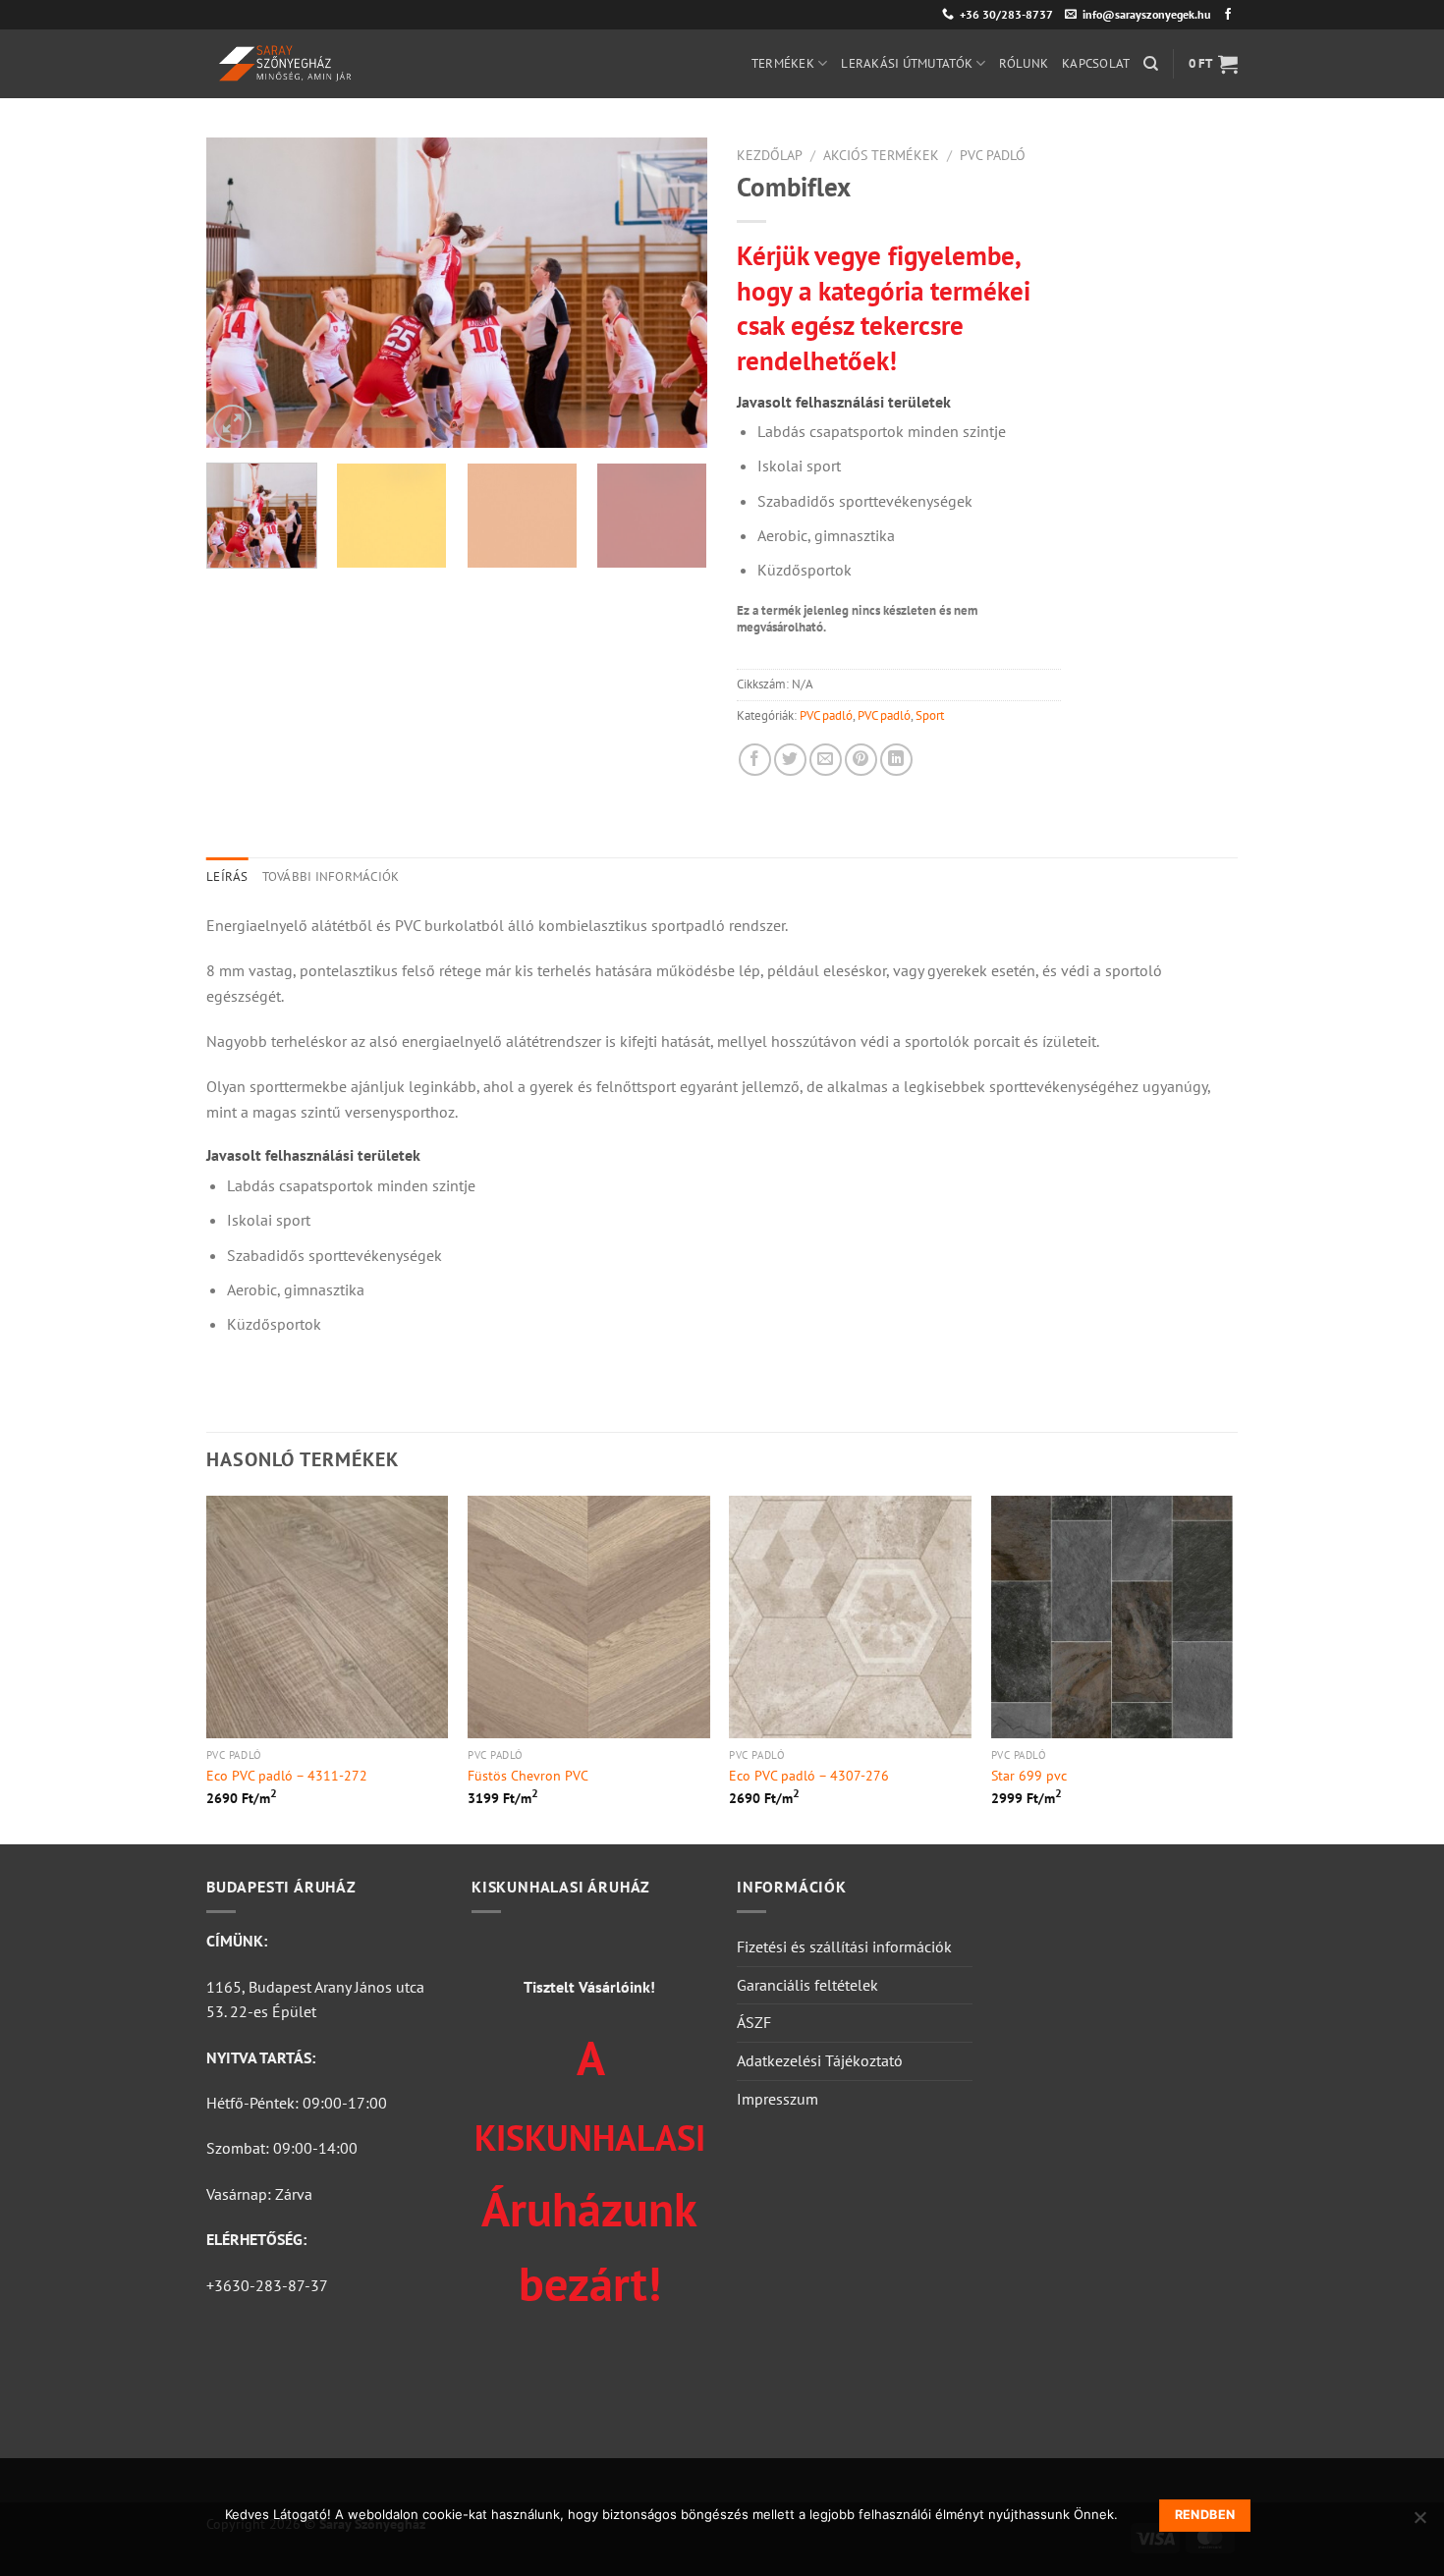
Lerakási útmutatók (907, 63)
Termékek (783, 63)
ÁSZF (754, 2022)
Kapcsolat (1096, 63)
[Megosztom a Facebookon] (755, 760)
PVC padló (993, 155)
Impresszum (778, 2099)
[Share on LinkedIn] (896, 760)
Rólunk (1024, 63)
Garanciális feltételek (807, 1985)
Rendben (1205, 2515)
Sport (930, 715)
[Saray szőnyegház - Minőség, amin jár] (367, 64)
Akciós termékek (881, 155)
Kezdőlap (770, 155)
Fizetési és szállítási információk (844, 1946)
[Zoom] (232, 424)
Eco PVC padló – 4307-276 (809, 1776)
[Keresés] (1151, 64)
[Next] (673, 292)
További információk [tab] (331, 877)
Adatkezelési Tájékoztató (820, 2060)
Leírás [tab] (227, 877)
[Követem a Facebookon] (1228, 15)
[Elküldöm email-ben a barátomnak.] (826, 760)
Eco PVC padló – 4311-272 (287, 1776)
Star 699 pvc (1029, 1776)
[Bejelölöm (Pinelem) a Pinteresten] (861, 760)
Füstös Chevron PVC (528, 1776)
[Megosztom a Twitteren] (790, 760)
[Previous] (241, 292)
